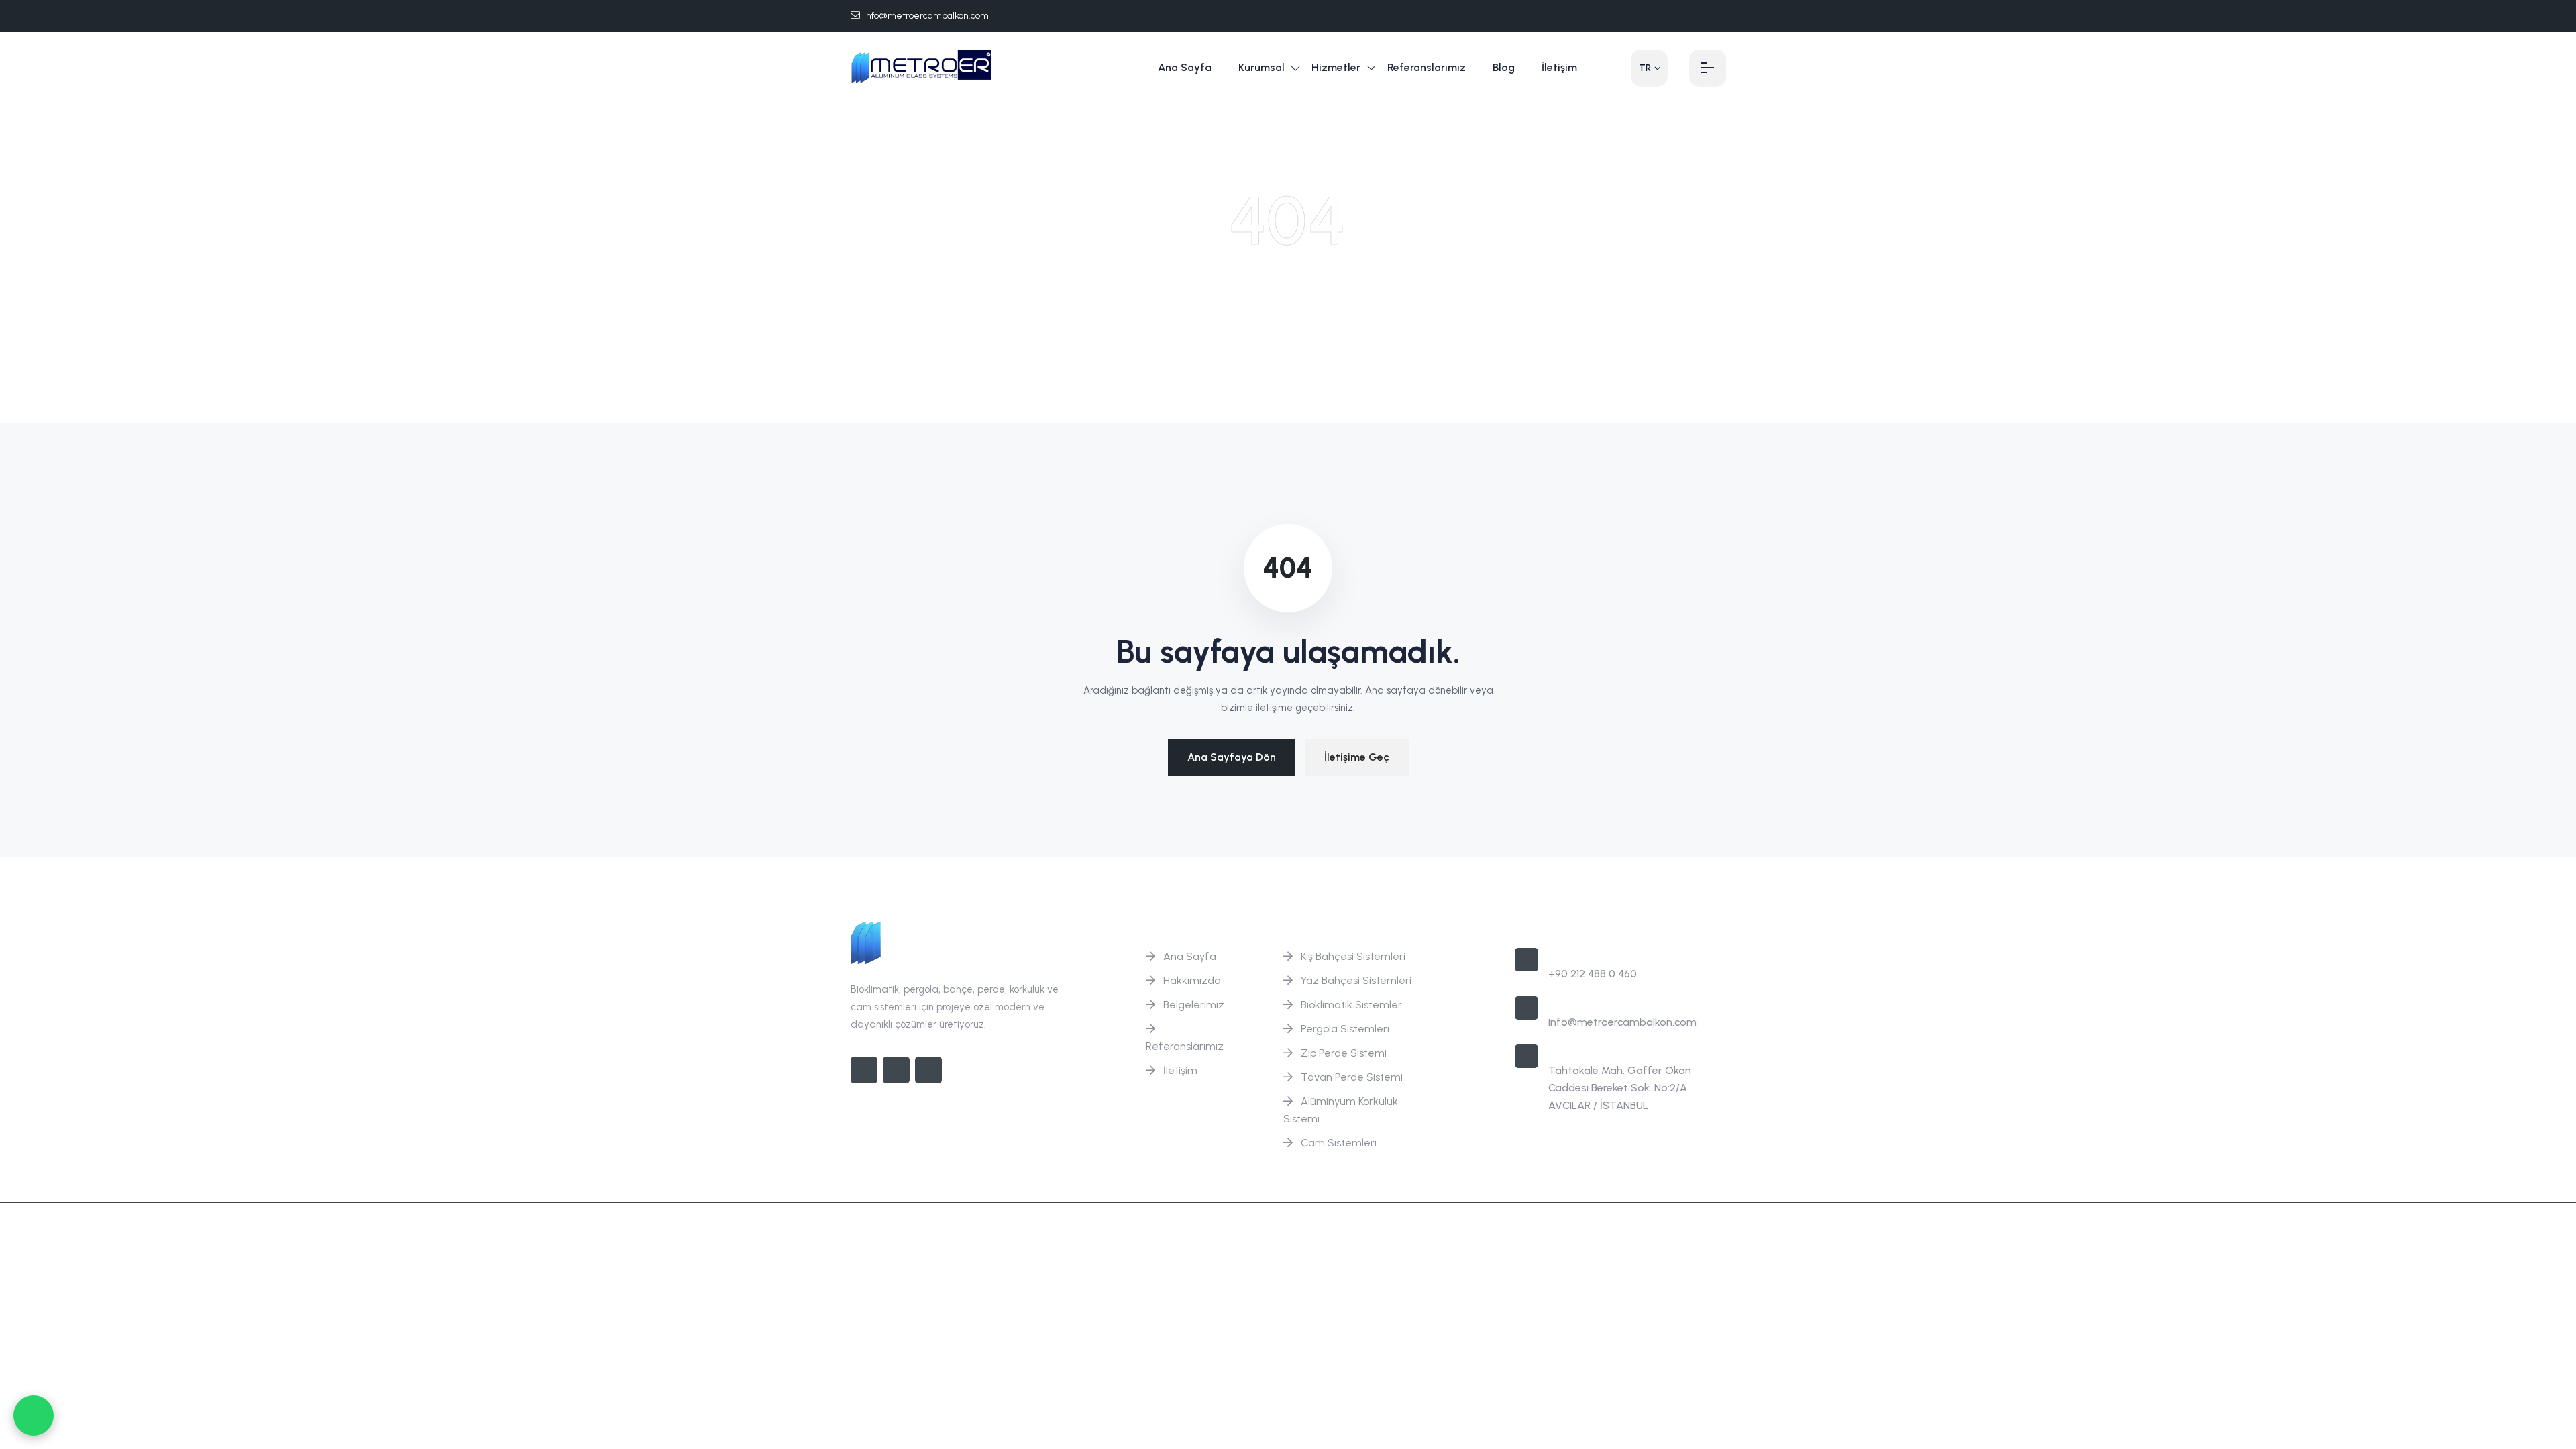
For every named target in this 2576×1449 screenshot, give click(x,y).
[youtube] (1722, 16)
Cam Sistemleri (1339, 1143)
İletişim (1559, 67)
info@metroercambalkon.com (926, 16)
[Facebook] (1658, 16)
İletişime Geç (1357, 757)
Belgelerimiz (1194, 1005)
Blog (1504, 67)
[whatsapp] (34, 1415)
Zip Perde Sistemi (1344, 1053)
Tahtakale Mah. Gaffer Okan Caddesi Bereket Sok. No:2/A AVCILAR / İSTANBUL (1620, 1088)
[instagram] (1701, 16)
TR (1645, 68)
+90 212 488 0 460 (1593, 974)
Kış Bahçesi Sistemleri (1353, 956)
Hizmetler (1336, 67)
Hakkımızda (1192, 980)
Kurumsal (1262, 67)
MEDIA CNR (1699, 1231)
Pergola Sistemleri (1345, 1029)
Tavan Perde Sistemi (1352, 1077)
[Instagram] (896, 1070)
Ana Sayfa (1185, 67)
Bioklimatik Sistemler (1351, 1005)
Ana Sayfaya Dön (1232, 757)
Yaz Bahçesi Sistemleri (1356, 980)
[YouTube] (928, 1070)
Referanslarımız (1427, 67)
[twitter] (1679, 16)
